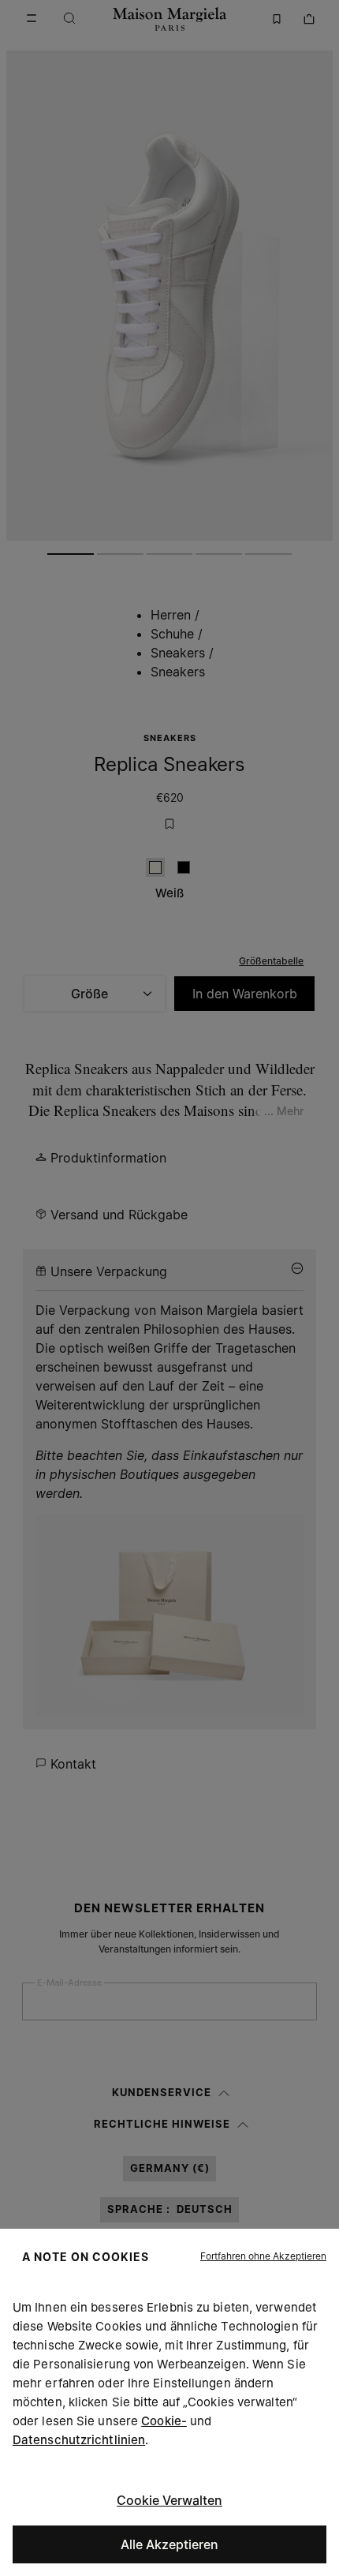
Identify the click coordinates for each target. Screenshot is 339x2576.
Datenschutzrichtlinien (79, 2440)
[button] (263, 2256)
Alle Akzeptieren (169, 2544)
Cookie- (164, 2421)
